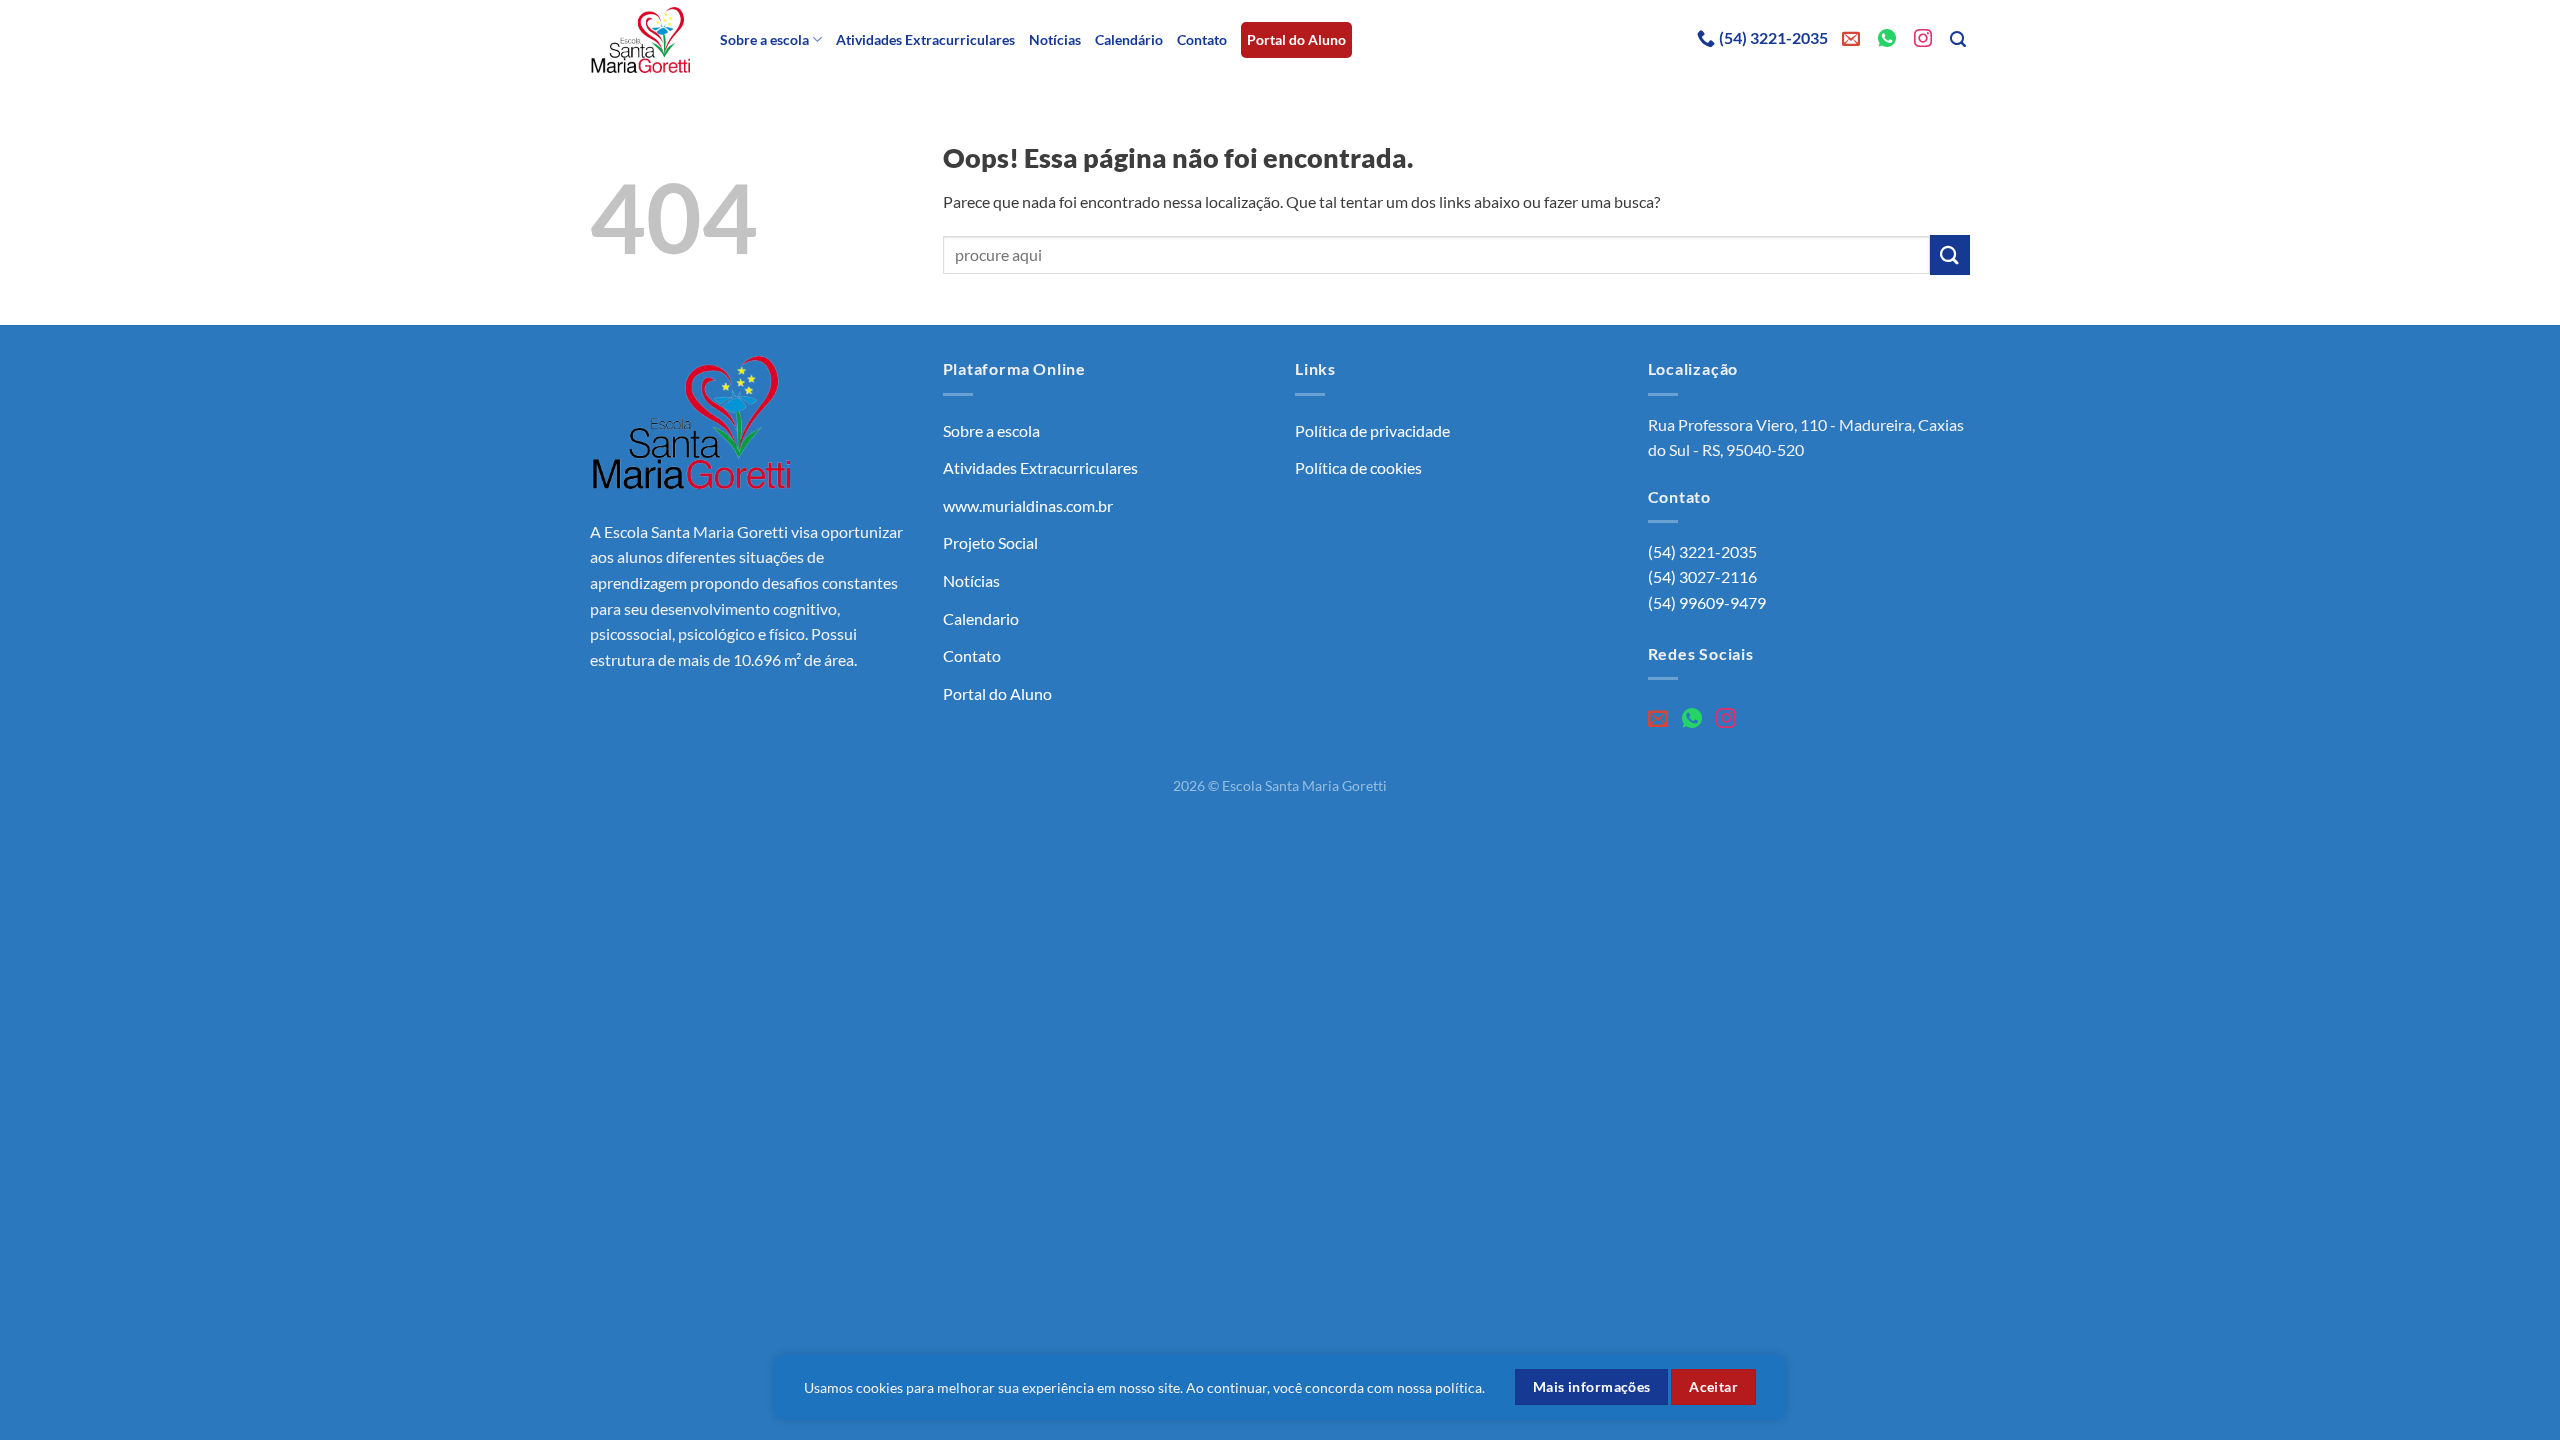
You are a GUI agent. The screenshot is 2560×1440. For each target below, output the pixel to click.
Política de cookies (1358, 467)
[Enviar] (1950, 254)
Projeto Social (990, 542)
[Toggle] (1257, 431)
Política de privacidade (1372, 430)
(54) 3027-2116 (1702, 576)
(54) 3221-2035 (1773, 37)
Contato (1202, 39)
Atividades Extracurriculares (925, 39)
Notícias (1055, 39)
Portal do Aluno (1296, 39)
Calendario (981, 618)
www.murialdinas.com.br (1028, 505)
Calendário (1129, 39)
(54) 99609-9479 (1707, 602)
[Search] (1960, 39)
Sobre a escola (764, 39)
